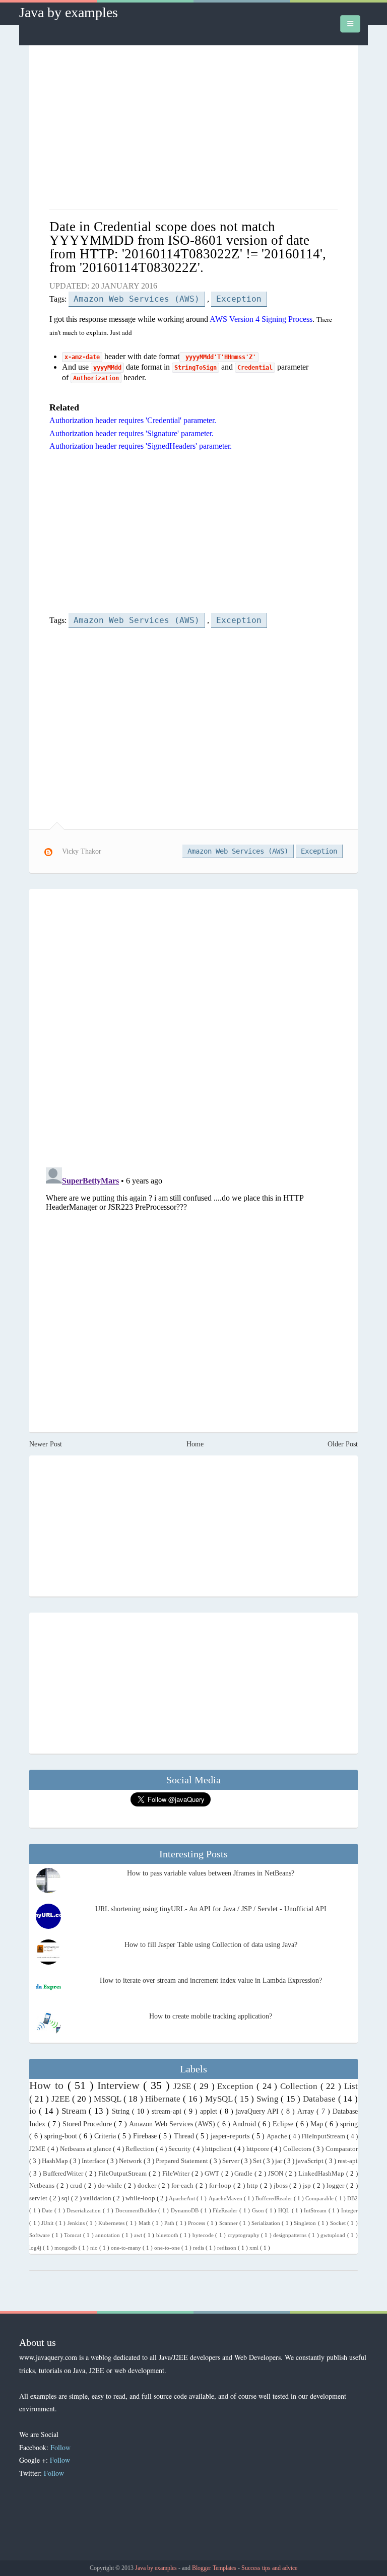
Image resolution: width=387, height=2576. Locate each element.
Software (40, 2235)
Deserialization (85, 2210)
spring (349, 2124)
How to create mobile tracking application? (211, 2016)
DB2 (352, 2198)
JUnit (48, 2223)
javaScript (310, 2161)
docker (148, 2186)
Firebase (146, 2136)
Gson (259, 2210)
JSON (277, 2174)
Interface (94, 2161)
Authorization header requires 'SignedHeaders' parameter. (141, 446)
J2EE (62, 2099)
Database (320, 2099)
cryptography (244, 2235)
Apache (278, 2136)
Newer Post (46, 1444)
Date (48, 2210)
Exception (239, 299)
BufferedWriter (64, 2174)
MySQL (220, 2099)
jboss (282, 2186)
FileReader (226, 2210)
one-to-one (168, 2248)
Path (170, 2223)
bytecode (204, 2235)
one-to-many (127, 2248)
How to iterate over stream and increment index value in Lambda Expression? (211, 1980)
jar (279, 2161)
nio (95, 2248)
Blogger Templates (215, 2568)
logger (336, 2186)
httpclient (219, 2149)
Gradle (244, 2174)
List (351, 2086)
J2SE (184, 2086)
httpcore (259, 2149)
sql (66, 2198)
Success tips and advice (269, 2568)
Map (318, 2124)
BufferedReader (275, 2198)
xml (255, 2248)
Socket (339, 2223)
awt (139, 2235)
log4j (36, 2248)
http (253, 2186)
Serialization (267, 2223)
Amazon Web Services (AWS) (137, 299)
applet (210, 2111)
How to (48, 2085)
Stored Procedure (88, 2124)
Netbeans (43, 2186)
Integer (349, 2210)
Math (145, 2223)
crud (77, 2186)
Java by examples (69, 12)
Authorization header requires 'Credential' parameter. (133, 420)
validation (98, 2198)
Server (232, 2161)
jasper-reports (231, 2136)
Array (307, 2111)
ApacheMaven (226, 2198)
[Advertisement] (194, 128)
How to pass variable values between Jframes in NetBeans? (211, 1873)
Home (195, 1444)
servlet (39, 2198)
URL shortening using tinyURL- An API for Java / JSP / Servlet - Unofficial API (211, 1909)
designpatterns (291, 2235)
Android (245, 2124)
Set (258, 2161)
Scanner (229, 2223)
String (122, 2111)
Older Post (343, 1444)
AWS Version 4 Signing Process (261, 319)
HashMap (56, 2161)
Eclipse (284, 2124)
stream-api (168, 2111)
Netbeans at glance (87, 2149)
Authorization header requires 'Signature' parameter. (132, 433)
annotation (108, 2235)
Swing (269, 2099)
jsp (308, 2186)
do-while (111, 2186)
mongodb (67, 2248)
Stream (75, 2111)
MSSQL (109, 2099)
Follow (60, 2447)
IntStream (316, 2210)
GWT (213, 2174)
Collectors (298, 2149)
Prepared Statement (183, 2161)
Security (180, 2149)
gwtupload (334, 2235)
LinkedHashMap (322, 2174)
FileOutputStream (123, 2174)
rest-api (348, 2161)
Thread (185, 2136)
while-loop (141, 2198)
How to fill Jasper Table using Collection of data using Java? (211, 1945)
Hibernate (164, 2099)
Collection (300, 2086)
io (34, 2111)
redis (199, 2248)
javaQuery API (259, 2111)
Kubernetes (112, 2223)
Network (131, 2161)
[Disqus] (193, 1027)
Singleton (306, 2223)
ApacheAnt (183, 2198)
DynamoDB (186, 2210)
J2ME (38, 2149)
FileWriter (177, 2174)
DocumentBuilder (137, 2210)
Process (197, 2223)
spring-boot (62, 2136)
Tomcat (73, 2235)
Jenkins (77, 2223)
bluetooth (168, 2235)
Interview (120, 2085)
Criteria (106, 2136)
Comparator (342, 2149)
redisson (228, 2248)
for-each (183, 2186)
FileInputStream (324, 2136)
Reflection (141, 2149)
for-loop (221, 2186)
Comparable (320, 2198)
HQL (285, 2210)
